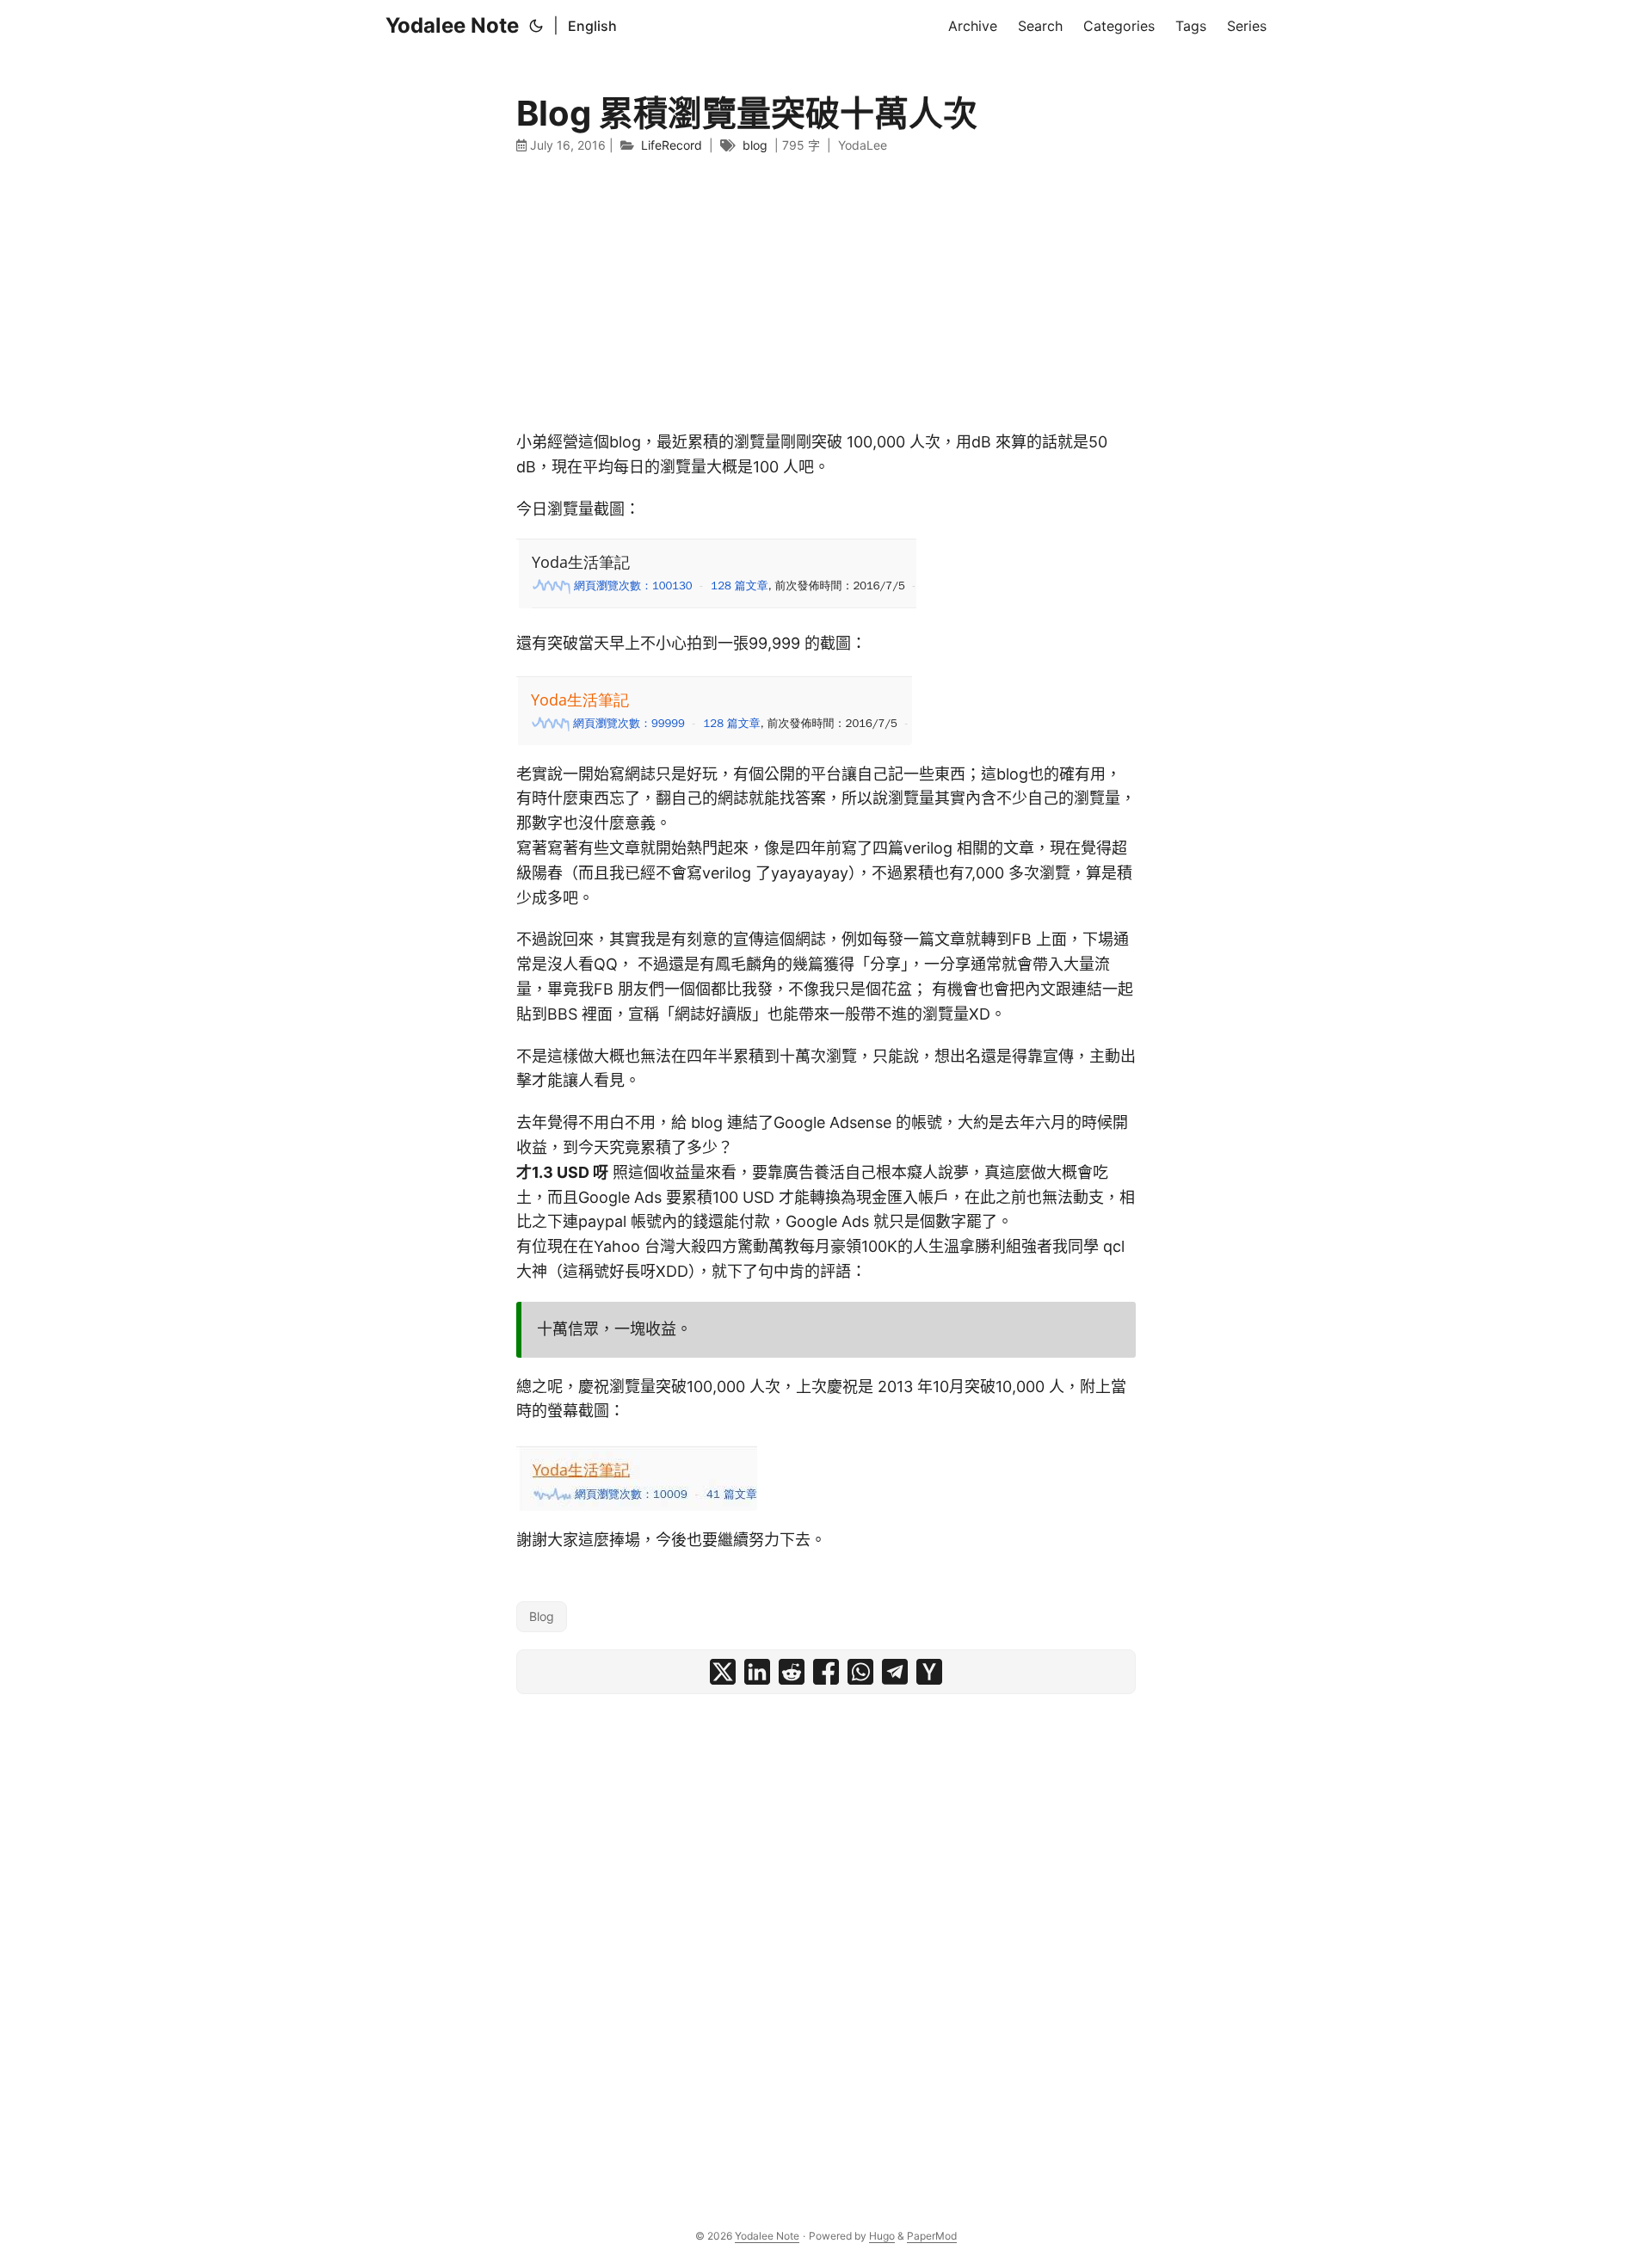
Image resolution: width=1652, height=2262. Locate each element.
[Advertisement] (826, 293)
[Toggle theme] (536, 26)
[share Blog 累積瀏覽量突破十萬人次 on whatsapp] (860, 1672)
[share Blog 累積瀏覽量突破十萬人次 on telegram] (895, 1672)
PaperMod (932, 2236)
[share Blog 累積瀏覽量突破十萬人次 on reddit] (792, 1672)
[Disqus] (826, 1943)
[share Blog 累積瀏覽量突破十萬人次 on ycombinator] (929, 1672)
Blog (542, 1616)
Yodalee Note (452, 25)
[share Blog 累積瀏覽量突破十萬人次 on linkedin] (757, 1672)
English (592, 26)
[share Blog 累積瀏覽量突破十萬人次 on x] (723, 1672)
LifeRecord (672, 145)
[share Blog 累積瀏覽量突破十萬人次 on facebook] (826, 1672)
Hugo (882, 2236)
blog (755, 145)
